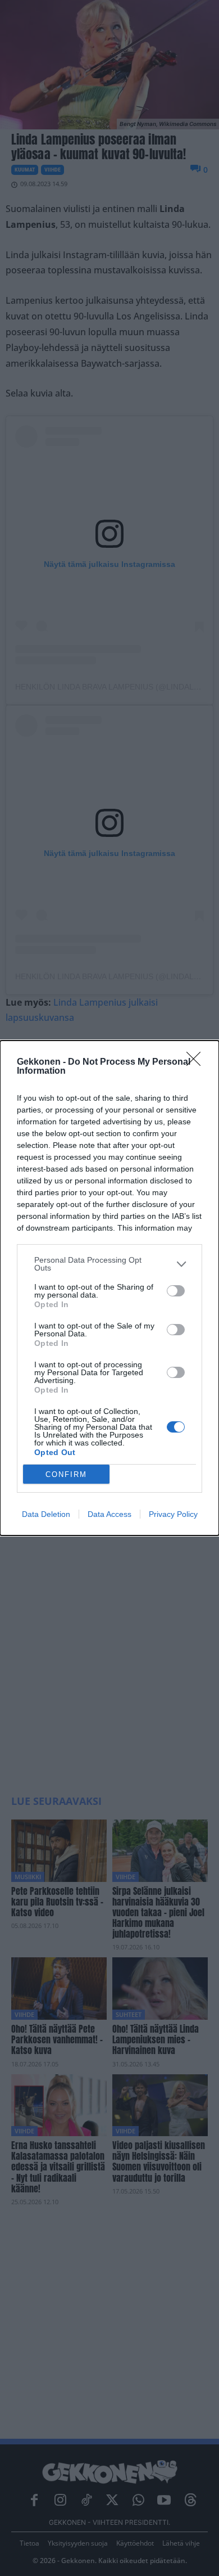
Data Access (109, 1514)
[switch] (176, 1291)
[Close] (197, 1062)
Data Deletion (46, 1514)
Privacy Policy (173, 1514)
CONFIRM (66, 1474)
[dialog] (109, 1288)
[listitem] (109, 1264)
